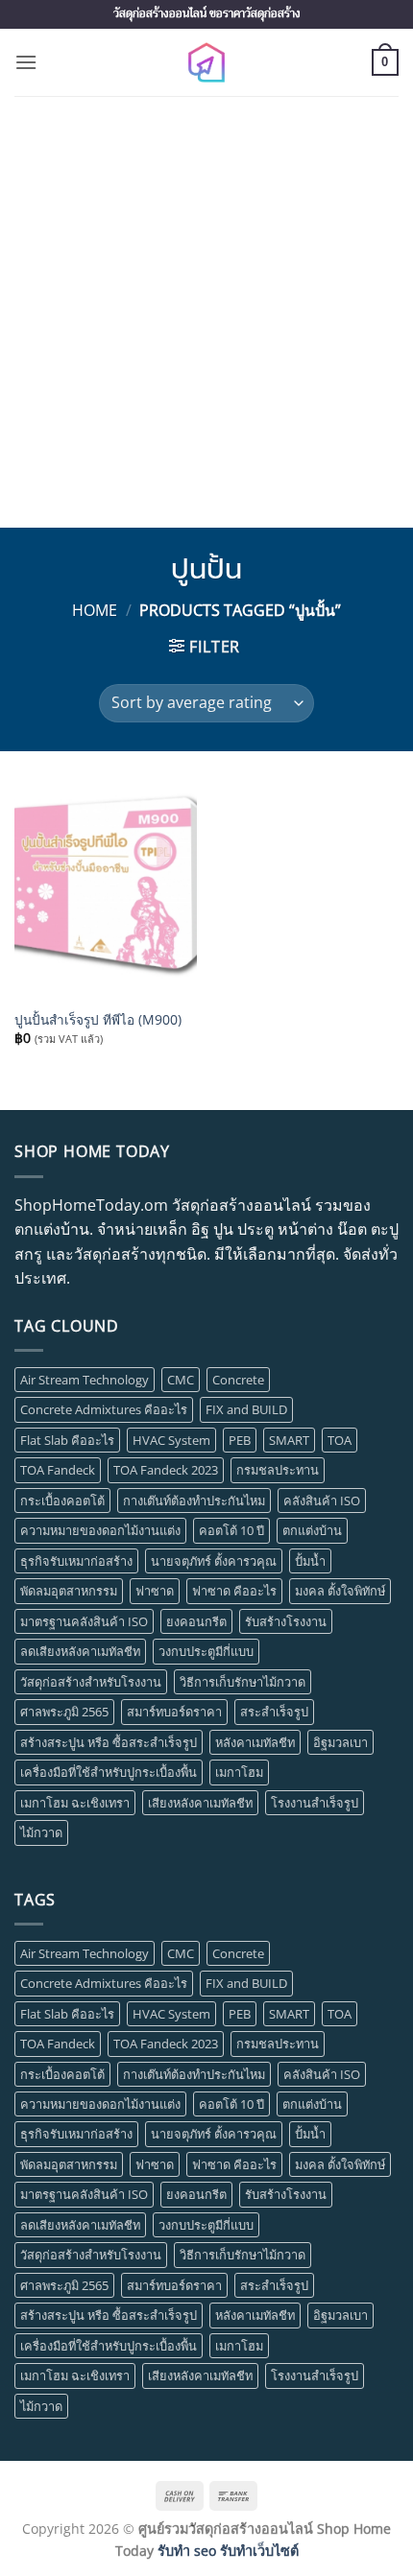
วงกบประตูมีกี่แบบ (206, 1651)
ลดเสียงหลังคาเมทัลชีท (80, 1651)
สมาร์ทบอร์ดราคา (174, 1712)
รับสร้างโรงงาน (286, 1621)
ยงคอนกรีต (196, 1621)
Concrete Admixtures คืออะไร (104, 1409)
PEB (240, 1440)
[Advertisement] (206, 312)
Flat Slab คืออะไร (67, 1440)
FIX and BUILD (246, 1409)
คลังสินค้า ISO (322, 1501)
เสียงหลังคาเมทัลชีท (200, 1803)
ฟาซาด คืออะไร (234, 1591)
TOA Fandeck (58, 1470)
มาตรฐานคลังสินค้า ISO (84, 1621)
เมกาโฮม (239, 1772)
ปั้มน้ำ (310, 1561)
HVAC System (171, 1440)
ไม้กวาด (41, 1832)
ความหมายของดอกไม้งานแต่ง (100, 1530)
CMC (181, 1380)
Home (95, 610)
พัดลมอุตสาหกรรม (69, 1591)
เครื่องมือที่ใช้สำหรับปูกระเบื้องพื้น (109, 1772)
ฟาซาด (155, 1591)
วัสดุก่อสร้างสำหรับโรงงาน (91, 1682)
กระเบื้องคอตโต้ (62, 1501)
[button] (26, 62)
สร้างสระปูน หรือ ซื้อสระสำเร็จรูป (109, 1742)
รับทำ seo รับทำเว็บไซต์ (228, 2551)
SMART (289, 1440)
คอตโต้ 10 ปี (231, 1530)
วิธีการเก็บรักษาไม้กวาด (243, 1682)
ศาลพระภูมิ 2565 (64, 1712)
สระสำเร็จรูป (274, 1712)
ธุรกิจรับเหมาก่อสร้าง (76, 1561)
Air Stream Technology (85, 1380)
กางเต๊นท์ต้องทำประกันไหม (194, 1501)
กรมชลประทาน (278, 1470)
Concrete (238, 1380)
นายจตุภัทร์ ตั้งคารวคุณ (214, 1561)
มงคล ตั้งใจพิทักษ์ (340, 1591)
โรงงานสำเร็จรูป (315, 1803)
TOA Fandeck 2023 (166, 1470)
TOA (340, 1440)
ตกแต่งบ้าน (312, 1530)
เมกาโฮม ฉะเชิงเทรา (75, 1803)
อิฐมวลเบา (340, 1742)
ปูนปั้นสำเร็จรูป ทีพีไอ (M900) (98, 1020)
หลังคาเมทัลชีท (255, 1742)
